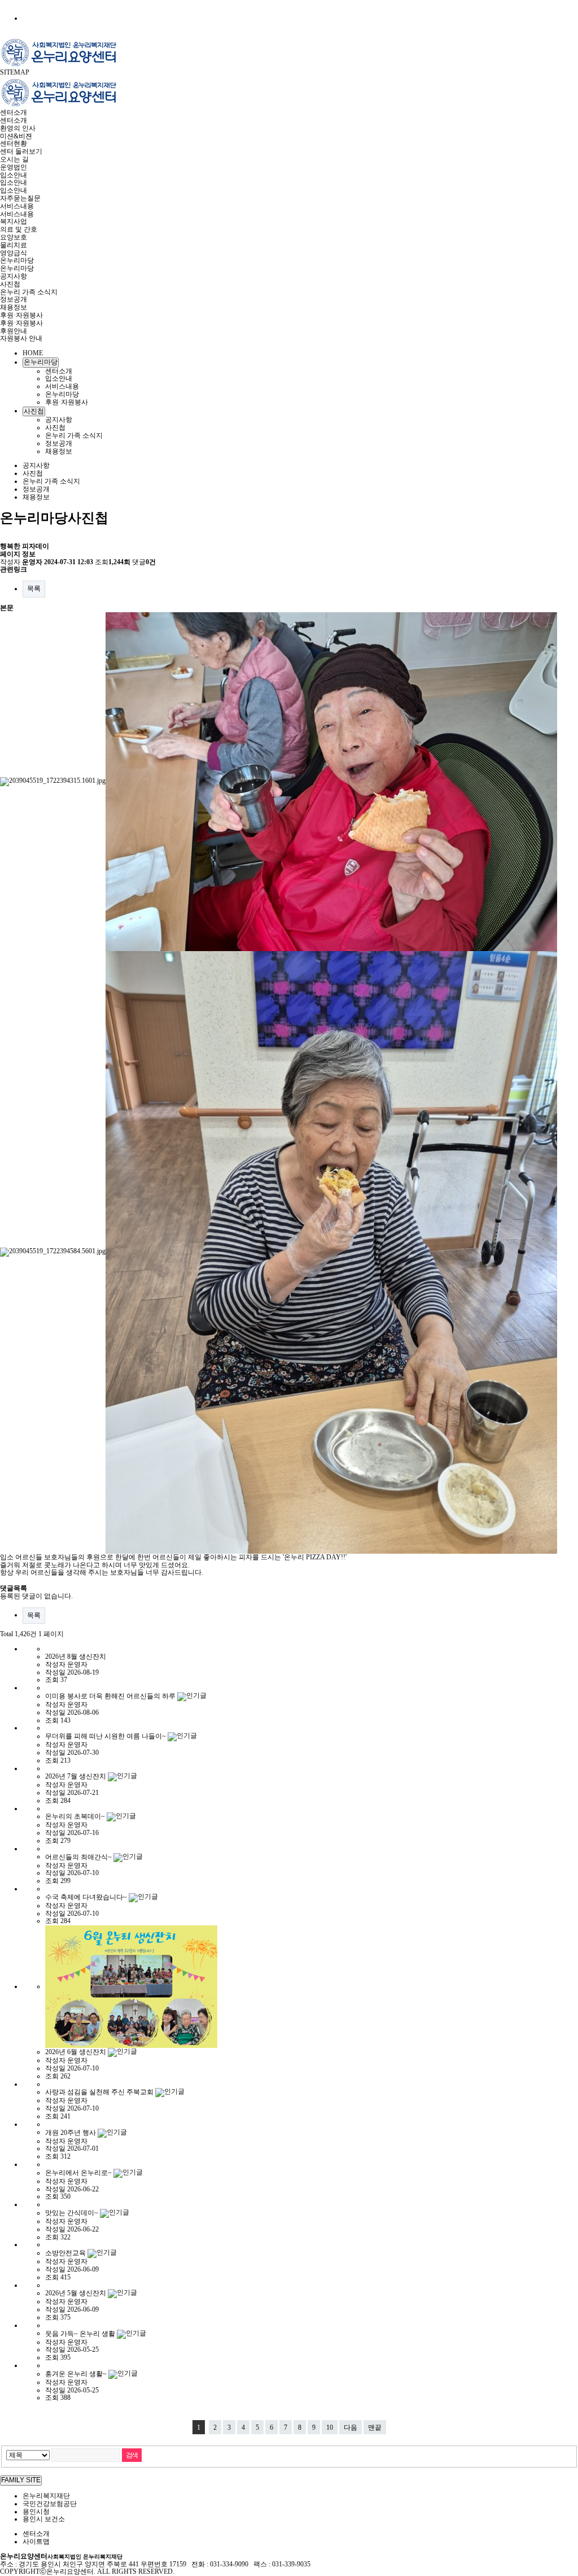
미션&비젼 (16, 136)
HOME (33, 353)
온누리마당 (17, 260)
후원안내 (14, 331)
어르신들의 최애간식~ (79, 1856)
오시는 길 (14, 159)
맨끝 (375, 2427)
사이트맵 (36, 2542)
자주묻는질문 (20, 198)
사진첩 (10, 284)
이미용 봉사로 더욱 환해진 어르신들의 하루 (111, 1696)
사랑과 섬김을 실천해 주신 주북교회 (100, 2092)
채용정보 (14, 307)
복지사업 (14, 221)
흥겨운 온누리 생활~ (77, 2374)
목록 (34, 589)
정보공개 (14, 299)
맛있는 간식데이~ (73, 2213)
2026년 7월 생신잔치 (76, 1776)
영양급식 (14, 253)
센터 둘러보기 (21, 151)
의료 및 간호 (19, 229)
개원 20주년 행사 (71, 2132)
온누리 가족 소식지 (29, 292)
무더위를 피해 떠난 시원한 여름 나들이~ (106, 1736)
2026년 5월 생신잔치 (76, 2293)
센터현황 (14, 143)
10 (330, 2427)
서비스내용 (17, 206)
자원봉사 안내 (21, 338)
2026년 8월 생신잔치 (76, 1657)
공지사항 (14, 276)
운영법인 (14, 167)
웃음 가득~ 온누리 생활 (81, 2333)
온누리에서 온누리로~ (79, 2173)
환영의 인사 (18, 128)
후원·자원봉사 (21, 315)
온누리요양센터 (61, 2556)
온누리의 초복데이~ (76, 1816)
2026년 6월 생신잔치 (76, 2052)
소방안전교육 (66, 2253)
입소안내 (14, 175)
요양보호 (14, 237)
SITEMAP (15, 72)
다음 (351, 2427)
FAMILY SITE (21, 2480)
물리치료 (14, 245)
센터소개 (14, 112)
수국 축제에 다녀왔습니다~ (87, 1897)
